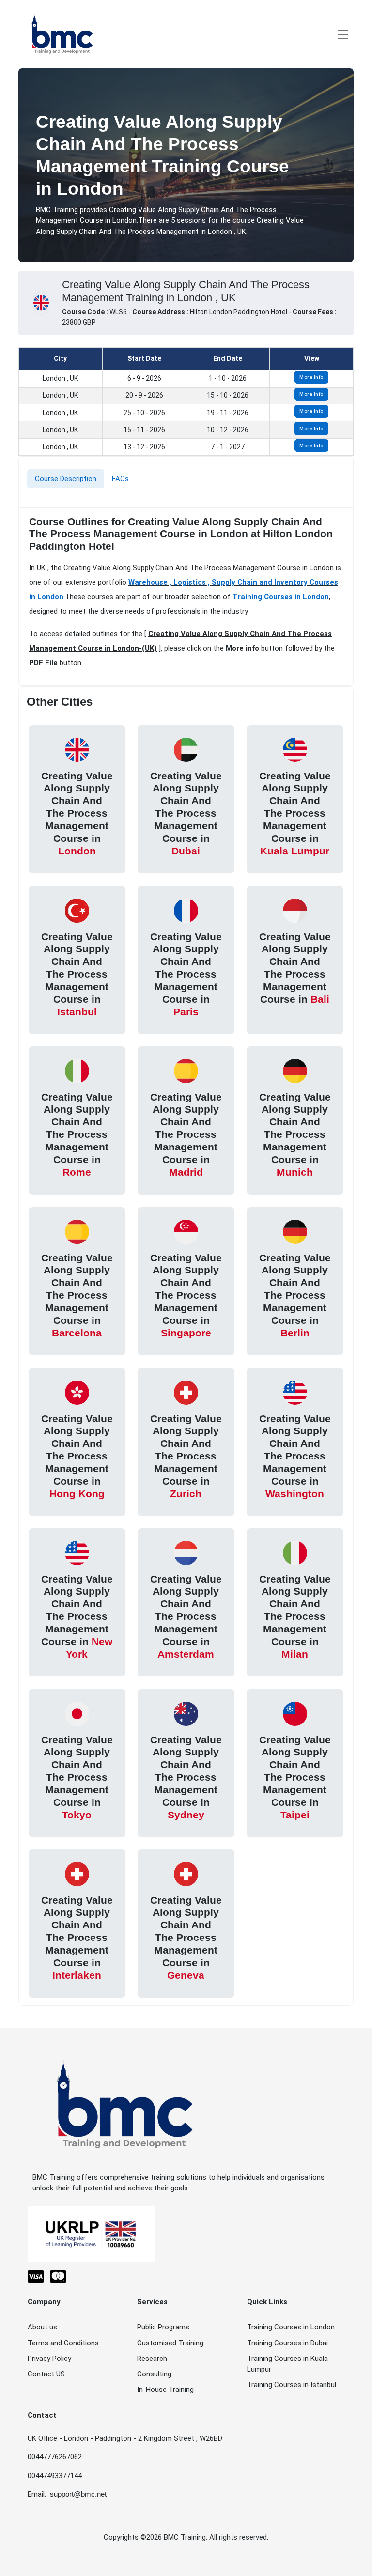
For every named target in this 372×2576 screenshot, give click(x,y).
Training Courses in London (281, 597)
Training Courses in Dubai (287, 2343)
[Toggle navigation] (343, 34)
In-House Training (165, 2390)
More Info (311, 377)
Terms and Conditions (63, 2343)
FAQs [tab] (120, 479)
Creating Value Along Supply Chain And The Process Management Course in (77, 813)
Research (152, 2359)
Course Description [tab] (66, 479)
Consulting (154, 2374)
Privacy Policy (49, 2359)
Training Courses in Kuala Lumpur (287, 2364)
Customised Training (170, 2343)
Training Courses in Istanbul (292, 2385)
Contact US (46, 2374)
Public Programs (163, 2327)
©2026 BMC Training (173, 2537)
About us (42, 2327)
